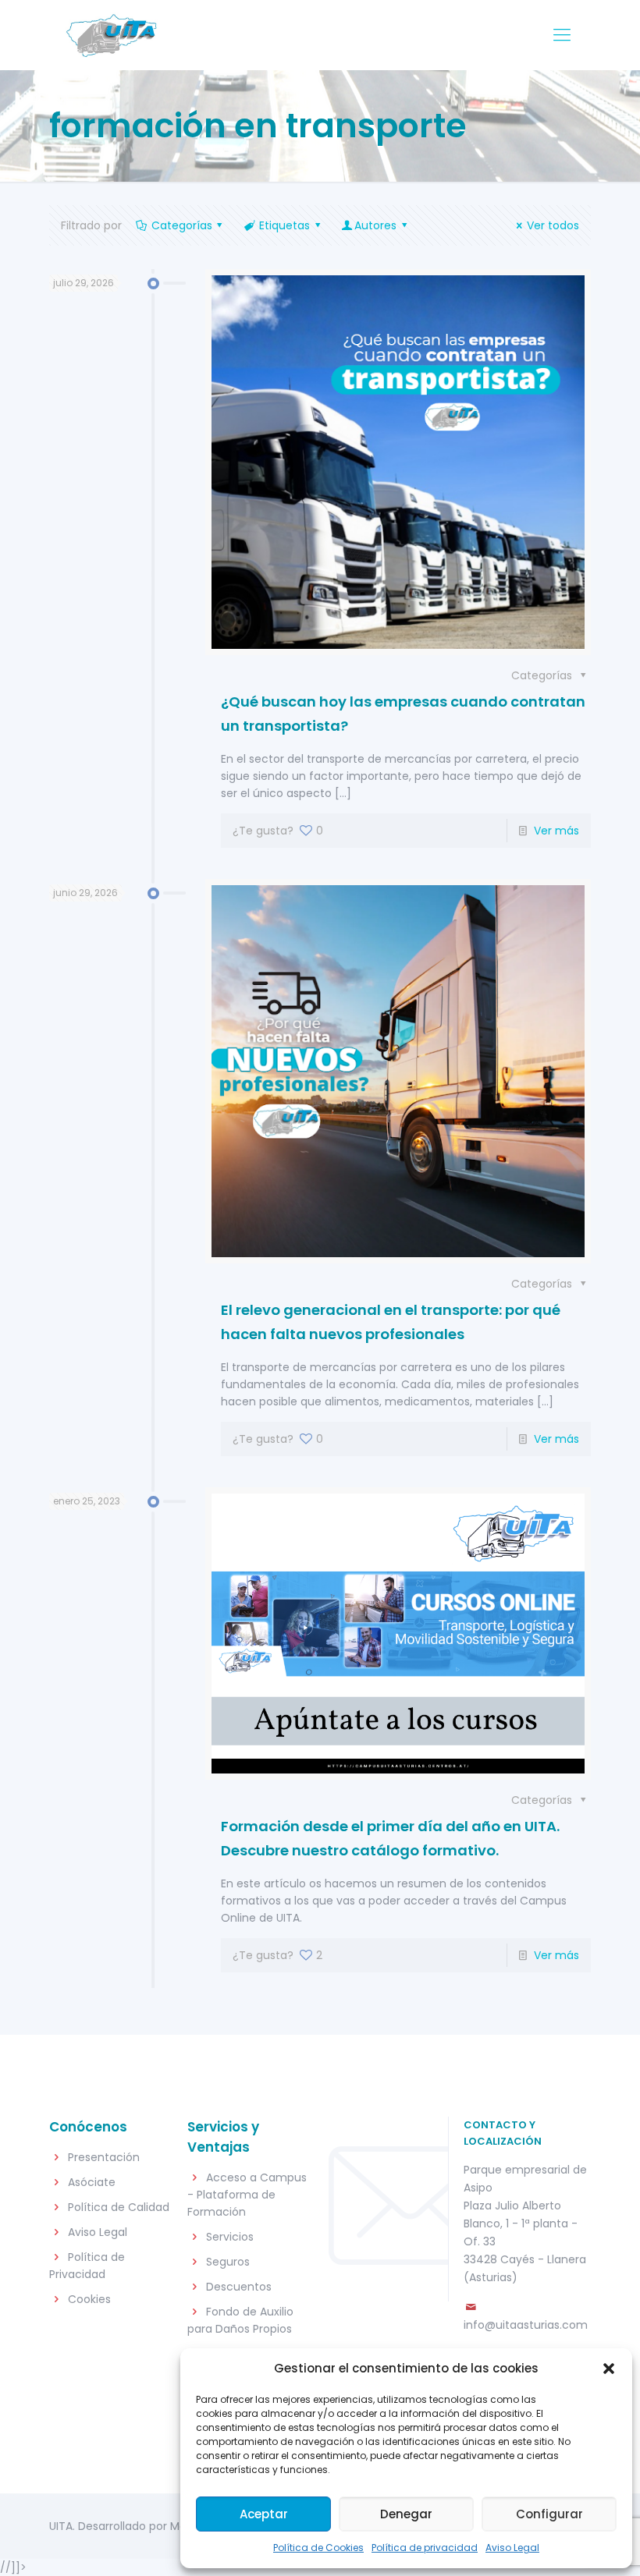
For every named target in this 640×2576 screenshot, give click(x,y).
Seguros (228, 2262)
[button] (609, 2369)
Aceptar (264, 2514)
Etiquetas (284, 225)
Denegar (406, 2514)
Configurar (549, 2514)
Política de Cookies (318, 2548)
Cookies (89, 2299)
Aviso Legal (512, 2548)
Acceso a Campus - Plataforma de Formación (247, 2195)
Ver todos (553, 225)
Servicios (230, 2237)
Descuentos (239, 2287)
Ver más (556, 831)
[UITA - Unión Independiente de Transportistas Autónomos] (111, 35)
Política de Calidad (119, 2207)
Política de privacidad (425, 2548)
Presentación (104, 2157)
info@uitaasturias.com (526, 2325)
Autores (375, 225)
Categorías (182, 225)
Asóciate (92, 2182)
